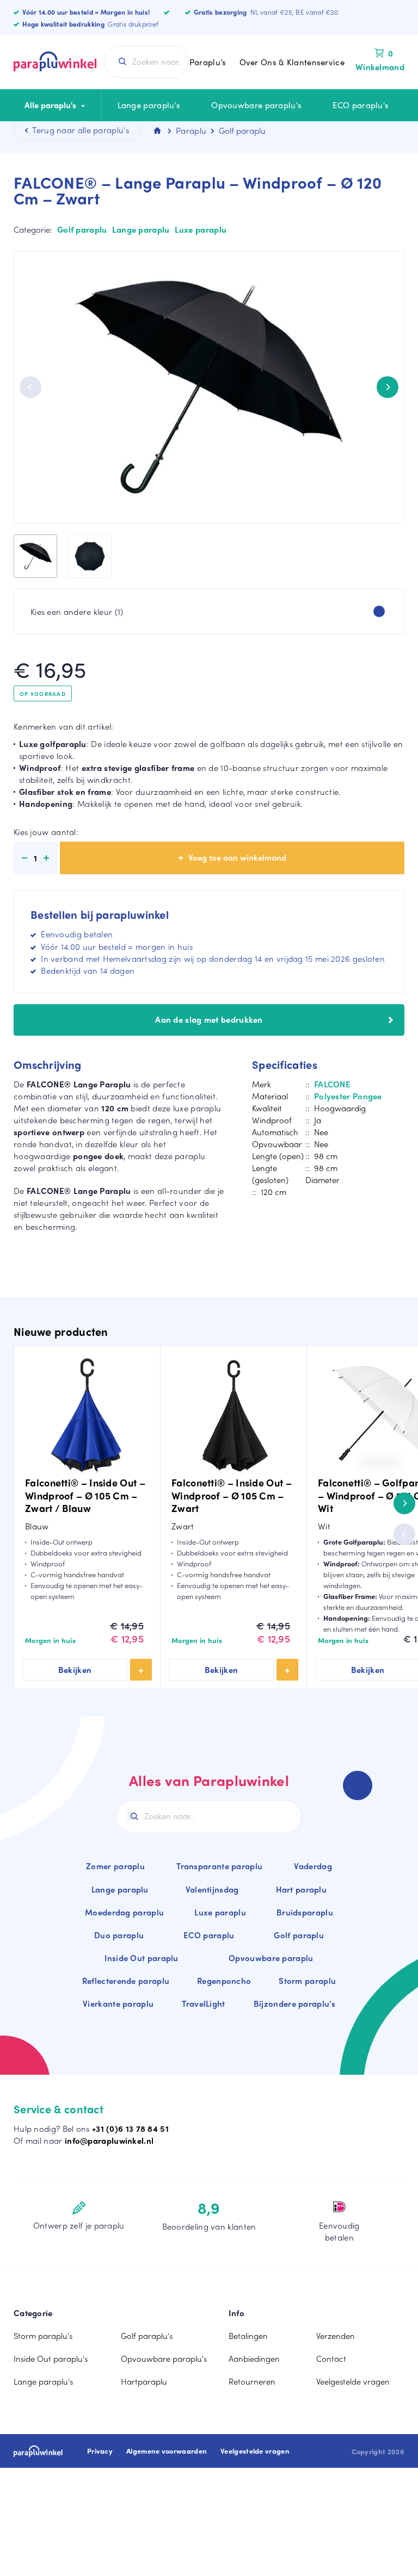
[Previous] (30, 387)
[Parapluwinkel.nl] (55, 62)
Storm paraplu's (43, 2336)
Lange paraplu (141, 229)
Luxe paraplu (201, 229)
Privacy (100, 2451)
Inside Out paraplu (141, 1958)
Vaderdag (313, 1866)
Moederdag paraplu (124, 1912)
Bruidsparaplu (305, 1912)
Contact (331, 2359)
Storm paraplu (307, 1981)
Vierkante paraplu (118, 2003)
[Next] (388, 387)
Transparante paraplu (219, 1866)
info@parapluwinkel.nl (109, 2141)
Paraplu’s (208, 62)
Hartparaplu (144, 2381)
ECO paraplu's (361, 105)
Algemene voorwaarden (167, 2451)
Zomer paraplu (115, 1866)
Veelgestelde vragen (353, 2381)
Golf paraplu (82, 229)
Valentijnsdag (212, 1889)
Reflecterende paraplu (126, 1981)
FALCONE (332, 1084)
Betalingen (248, 2336)
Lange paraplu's (149, 105)
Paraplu (191, 130)
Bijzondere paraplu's (294, 2003)
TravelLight (203, 2003)
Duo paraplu (119, 1935)
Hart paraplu (302, 1889)
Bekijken (75, 1670)
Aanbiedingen (254, 2359)
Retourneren (252, 2381)
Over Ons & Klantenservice (292, 62)
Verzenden (336, 2336)
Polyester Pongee (348, 1096)
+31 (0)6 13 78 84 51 (130, 2129)
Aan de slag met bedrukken (209, 1019)
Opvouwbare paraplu (271, 1958)
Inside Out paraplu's (51, 2359)
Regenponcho (224, 1981)
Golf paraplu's (147, 2336)
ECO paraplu (209, 1935)
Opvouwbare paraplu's (256, 105)
